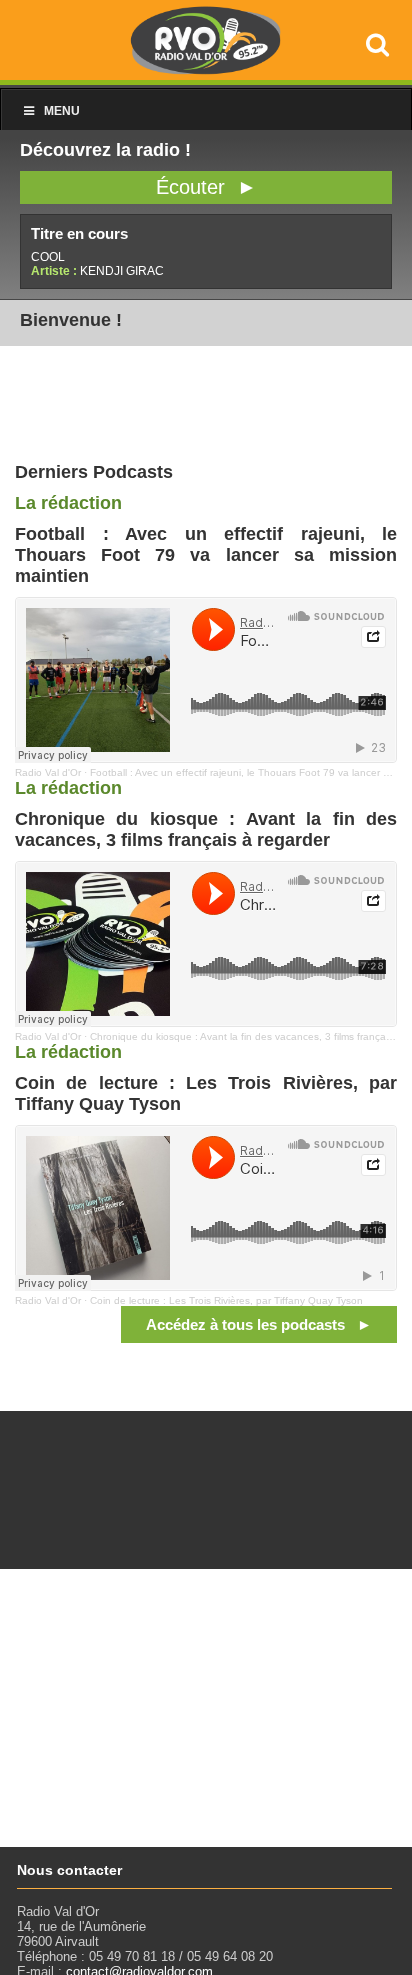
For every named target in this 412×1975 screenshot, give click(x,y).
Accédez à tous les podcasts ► (259, 1324)
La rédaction (68, 503)
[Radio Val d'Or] (206, 69)
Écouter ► (206, 187)
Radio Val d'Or (48, 772)
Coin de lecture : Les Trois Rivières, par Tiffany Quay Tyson (226, 1300)
